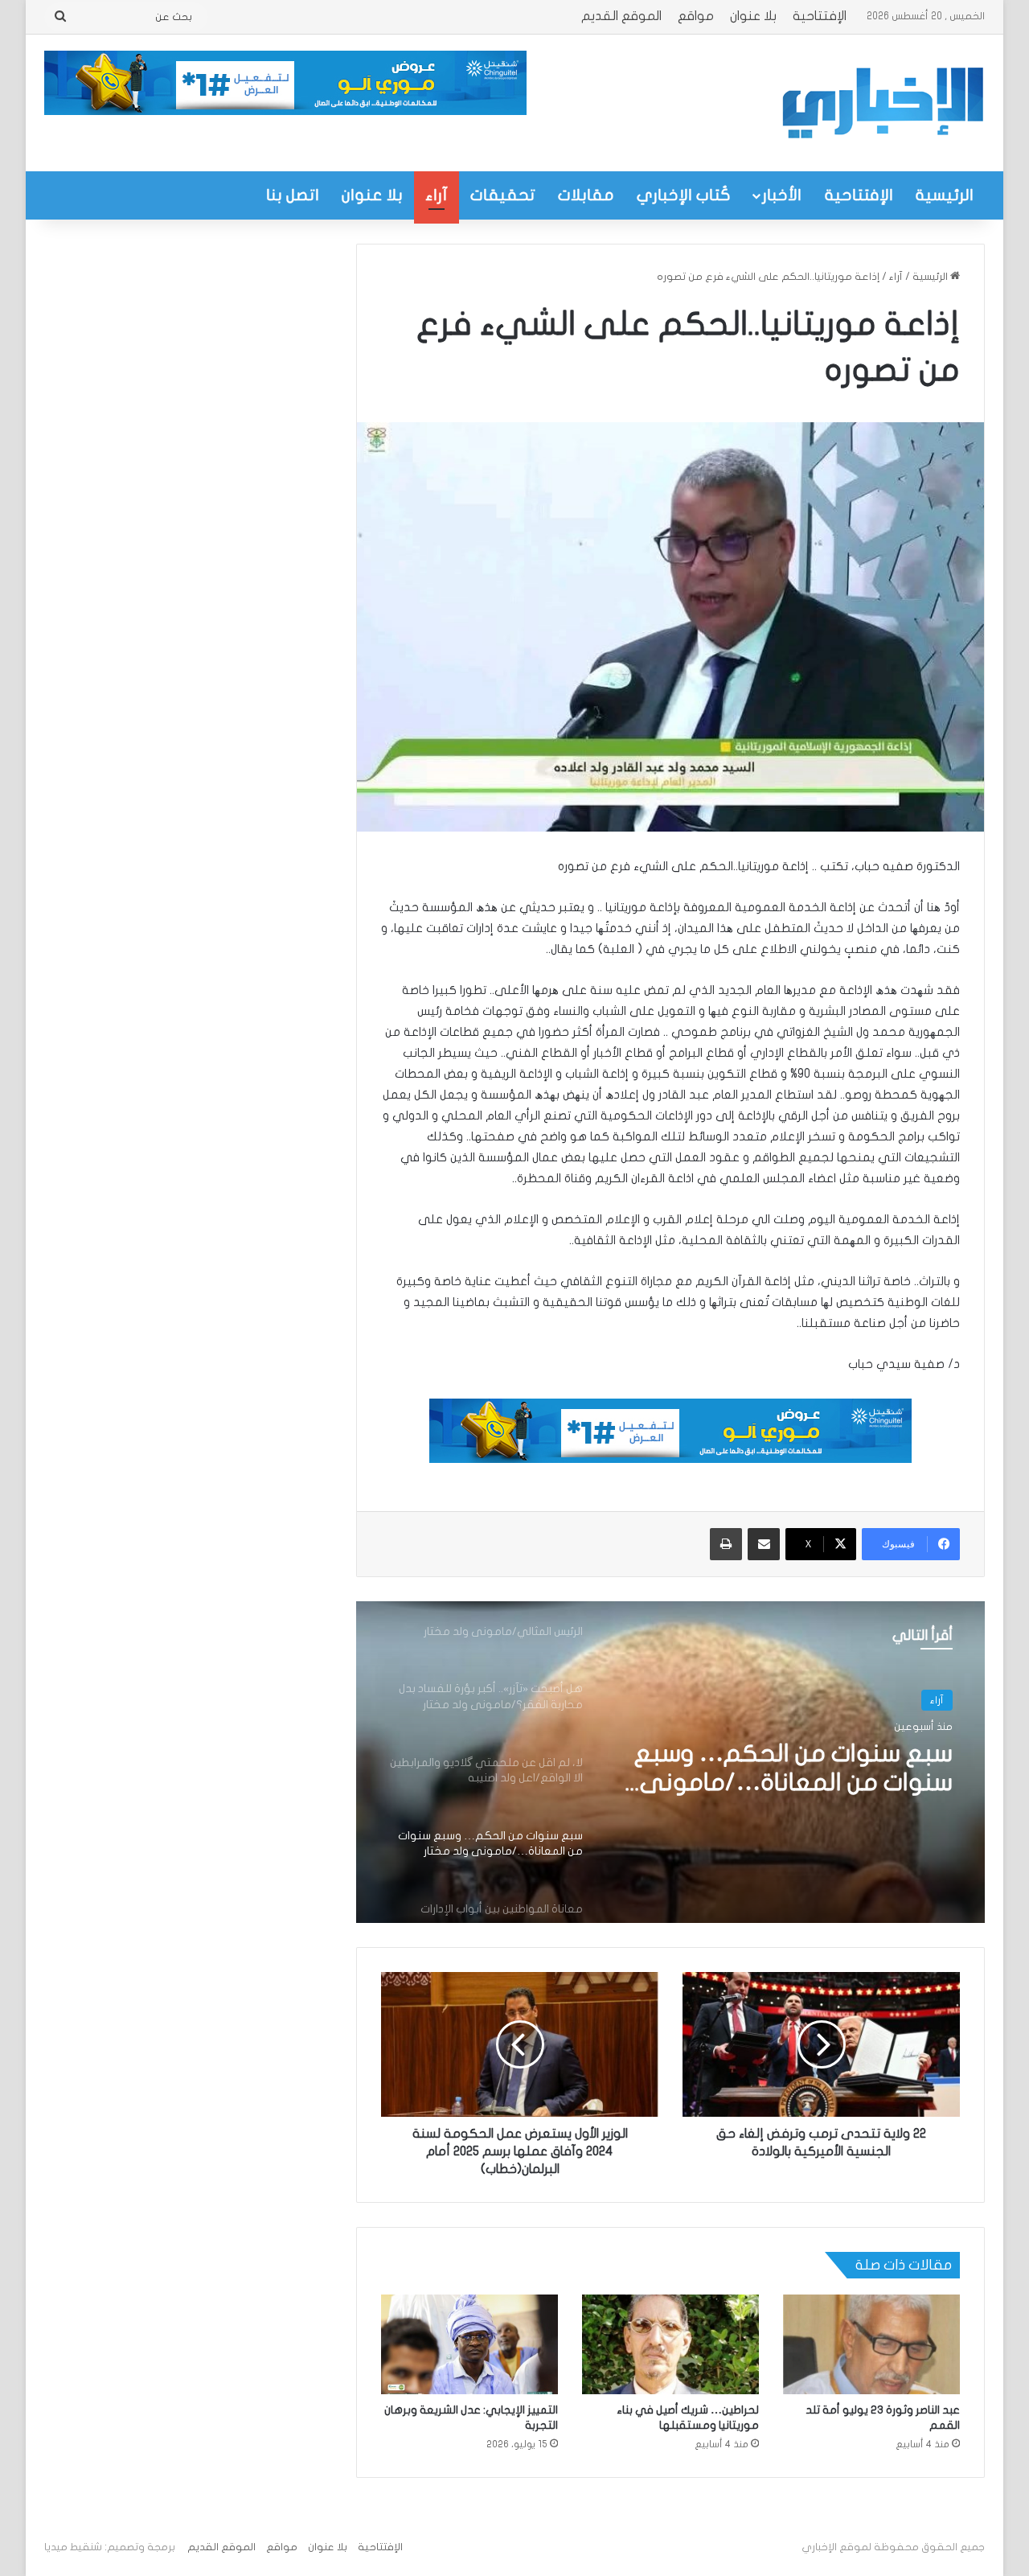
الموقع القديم (621, 16)
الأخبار (782, 195)
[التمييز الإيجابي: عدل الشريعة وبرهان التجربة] (469, 2344)
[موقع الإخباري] (882, 103)
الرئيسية (945, 195)
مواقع (696, 16)
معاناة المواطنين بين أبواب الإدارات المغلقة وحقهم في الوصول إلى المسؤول (805, 1772)
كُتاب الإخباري (684, 195)
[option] (670, 1762)
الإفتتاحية (820, 16)
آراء (437, 195)
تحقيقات (503, 195)
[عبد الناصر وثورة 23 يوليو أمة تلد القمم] (871, 2344)
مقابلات (586, 195)
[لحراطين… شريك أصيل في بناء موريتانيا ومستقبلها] (670, 2344)
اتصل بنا (293, 195)
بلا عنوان (753, 16)
